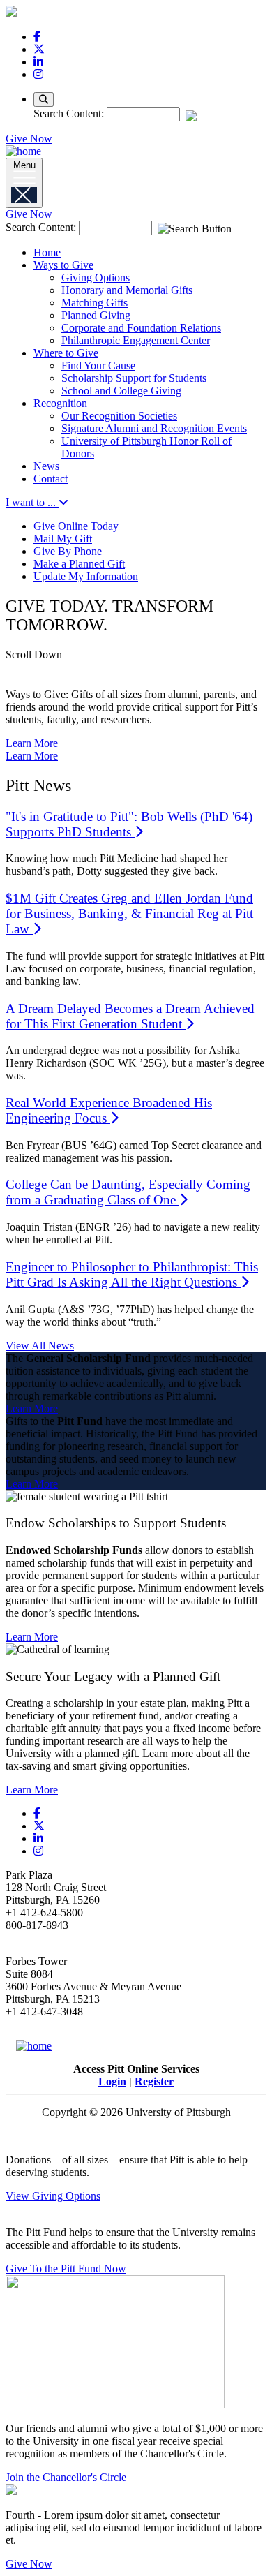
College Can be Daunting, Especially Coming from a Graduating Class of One (128, 1192)
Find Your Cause (98, 365)
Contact (51, 479)
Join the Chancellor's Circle (66, 2477)
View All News (40, 1346)
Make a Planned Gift (79, 564)
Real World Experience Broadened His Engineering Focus (109, 1110)
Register (154, 2081)
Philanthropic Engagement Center (136, 340)
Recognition (60, 403)
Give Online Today (76, 526)
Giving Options (96, 277)
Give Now (29, 139)
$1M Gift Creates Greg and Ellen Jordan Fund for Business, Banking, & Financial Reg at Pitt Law (129, 913)
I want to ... (32, 502)
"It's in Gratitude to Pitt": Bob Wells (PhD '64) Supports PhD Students (129, 824)
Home (47, 252)
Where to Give (66, 353)
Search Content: (70, 113)
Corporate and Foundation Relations (141, 328)
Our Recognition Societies (119, 416)
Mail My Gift (63, 539)
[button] (136, 663)
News (46, 466)
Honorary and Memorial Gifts (127, 290)
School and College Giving (121, 391)
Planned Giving (96, 315)
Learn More (32, 743)
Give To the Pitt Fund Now (66, 2268)
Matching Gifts (95, 303)
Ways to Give (63, 265)
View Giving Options (53, 2196)
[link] (37, 37)
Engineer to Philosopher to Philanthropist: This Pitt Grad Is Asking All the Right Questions (132, 1274)
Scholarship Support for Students (134, 378)
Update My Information (86, 576)
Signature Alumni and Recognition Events (154, 428)
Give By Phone (68, 551)
